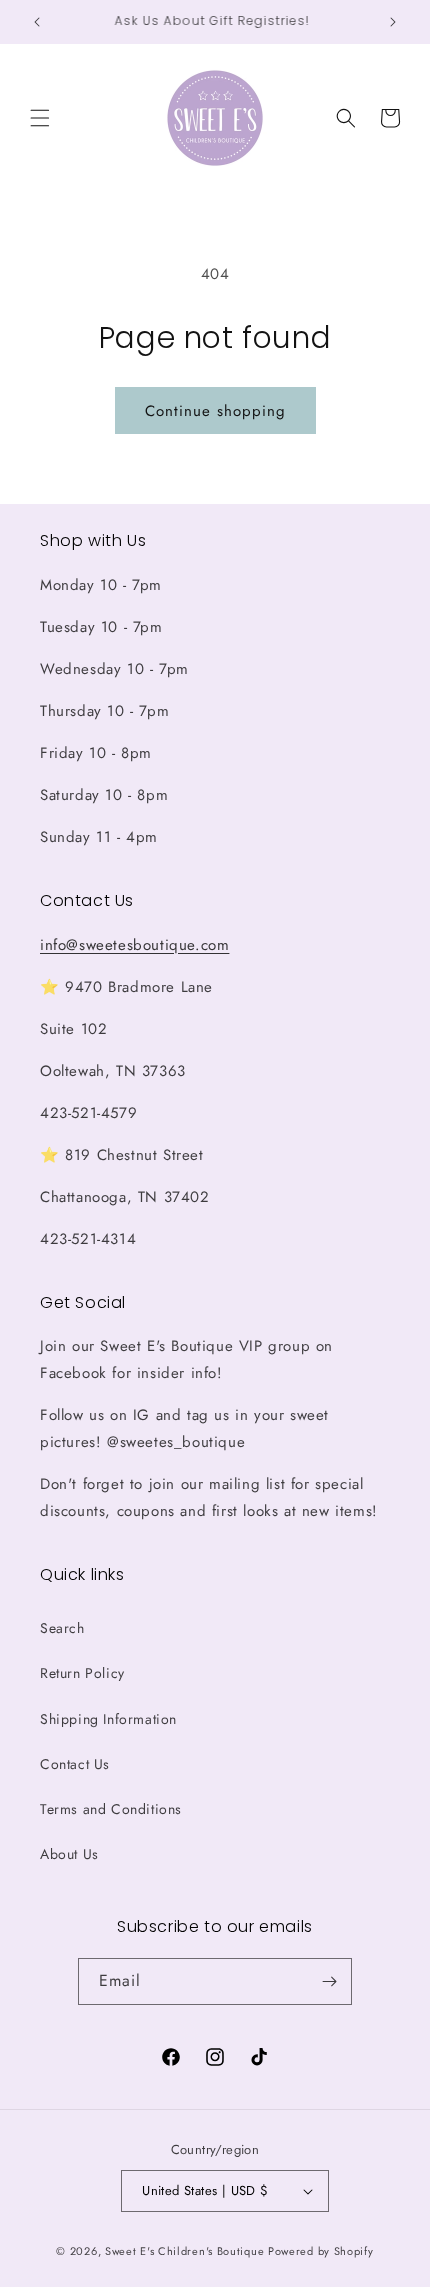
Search (62, 1628)
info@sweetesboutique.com (134, 945)
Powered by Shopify (321, 2251)
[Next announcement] (393, 22)
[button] (40, 118)
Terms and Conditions (111, 1809)
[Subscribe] (329, 1981)
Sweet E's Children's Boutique (184, 2251)
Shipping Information (108, 1719)
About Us (69, 1854)
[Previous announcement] (37, 22)
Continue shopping (215, 411)
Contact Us (75, 1764)
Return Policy (82, 1673)
